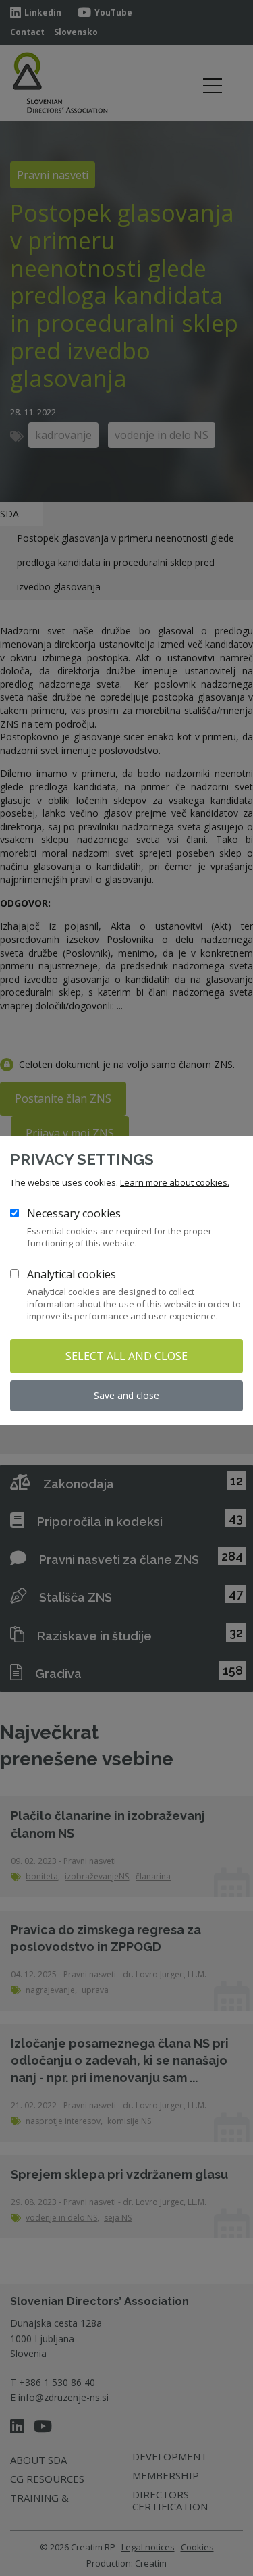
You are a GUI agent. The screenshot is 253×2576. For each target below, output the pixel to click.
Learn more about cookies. (175, 1182)
